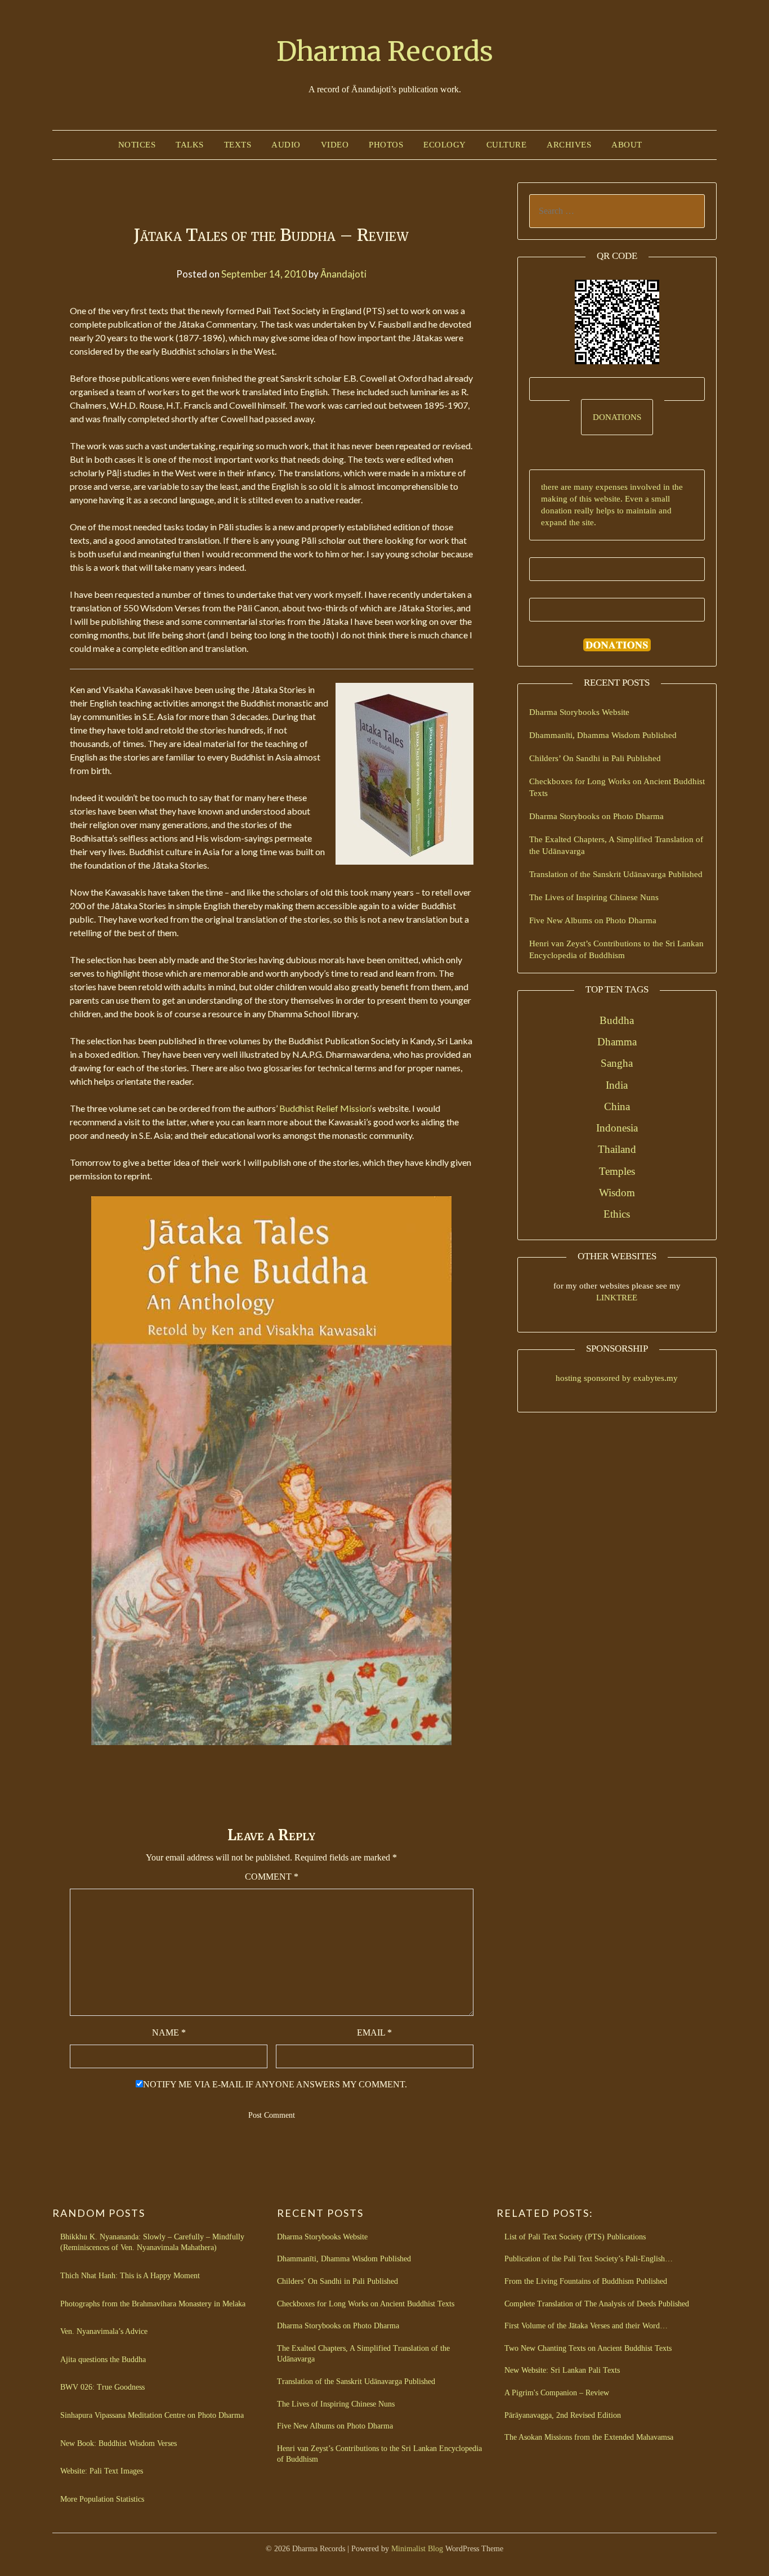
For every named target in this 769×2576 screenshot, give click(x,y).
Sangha (617, 1063)
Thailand (617, 1149)
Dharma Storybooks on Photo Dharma (596, 816)
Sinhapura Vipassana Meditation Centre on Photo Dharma (152, 2415)
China (617, 1106)
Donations (617, 417)
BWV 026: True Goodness (102, 2387)
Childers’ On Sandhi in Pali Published (595, 758)
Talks (190, 145)
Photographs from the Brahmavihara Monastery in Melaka (153, 2304)
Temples (617, 1171)
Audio (286, 145)
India (617, 1085)
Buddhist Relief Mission (325, 1108)
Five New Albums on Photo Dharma (593, 920)
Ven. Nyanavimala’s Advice (104, 2331)
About (627, 145)
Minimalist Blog (417, 2549)
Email (374, 2032)
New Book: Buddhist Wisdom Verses (119, 2443)
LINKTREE (617, 1298)
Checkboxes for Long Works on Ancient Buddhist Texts (366, 2304)
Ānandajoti (343, 274)
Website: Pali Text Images (102, 2471)
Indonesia (617, 1128)
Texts (238, 145)
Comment (272, 1877)
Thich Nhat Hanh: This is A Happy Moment (130, 2276)
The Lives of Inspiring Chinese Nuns (594, 897)
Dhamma (617, 1042)
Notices (137, 145)
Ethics (617, 1214)
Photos (386, 145)
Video (335, 145)
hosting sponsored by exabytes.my (617, 1378)
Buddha (617, 1020)
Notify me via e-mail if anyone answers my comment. (275, 2084)
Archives (569, 145)
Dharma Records (385, 51)
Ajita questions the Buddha (103, 2360)
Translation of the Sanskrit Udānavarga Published (616, 874)
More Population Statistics (102, 2499)
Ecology (445, 145)
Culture (507, 145)
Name (169, 2032)
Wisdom (617, 1193)
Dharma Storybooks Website (579, 712)
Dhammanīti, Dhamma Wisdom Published (603, 735)
